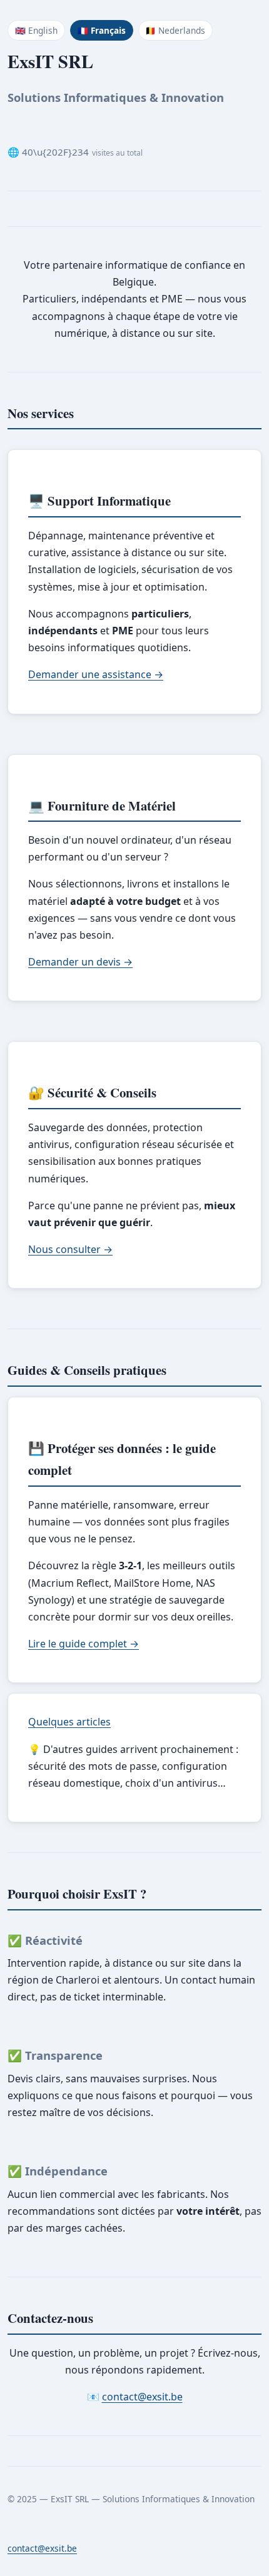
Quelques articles (69, 1722)
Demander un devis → (80, 962)
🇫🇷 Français (102, 30)
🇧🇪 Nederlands (175, 30)
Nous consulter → (70, 1249)
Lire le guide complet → (84, 1644)
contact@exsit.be (142, 2397)
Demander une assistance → (96, 674)
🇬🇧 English (36, 30)
